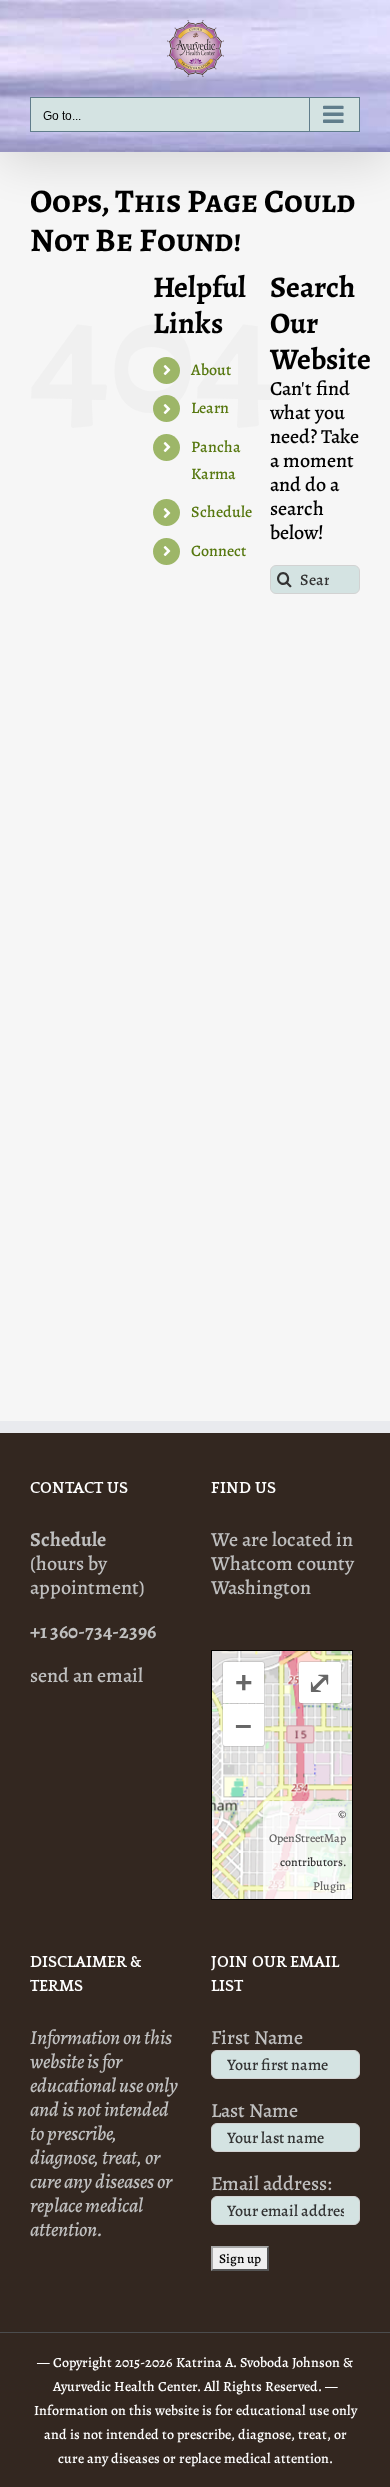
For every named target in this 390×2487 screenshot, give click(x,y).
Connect (218, 551)
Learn (210, 408)
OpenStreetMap (307, 1838)
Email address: (271, 2183)
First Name (257, 2037)
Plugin (329, 1886)
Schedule (221, 512)
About (211, 370)
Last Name (254, 2110)
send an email (86, 1675)
